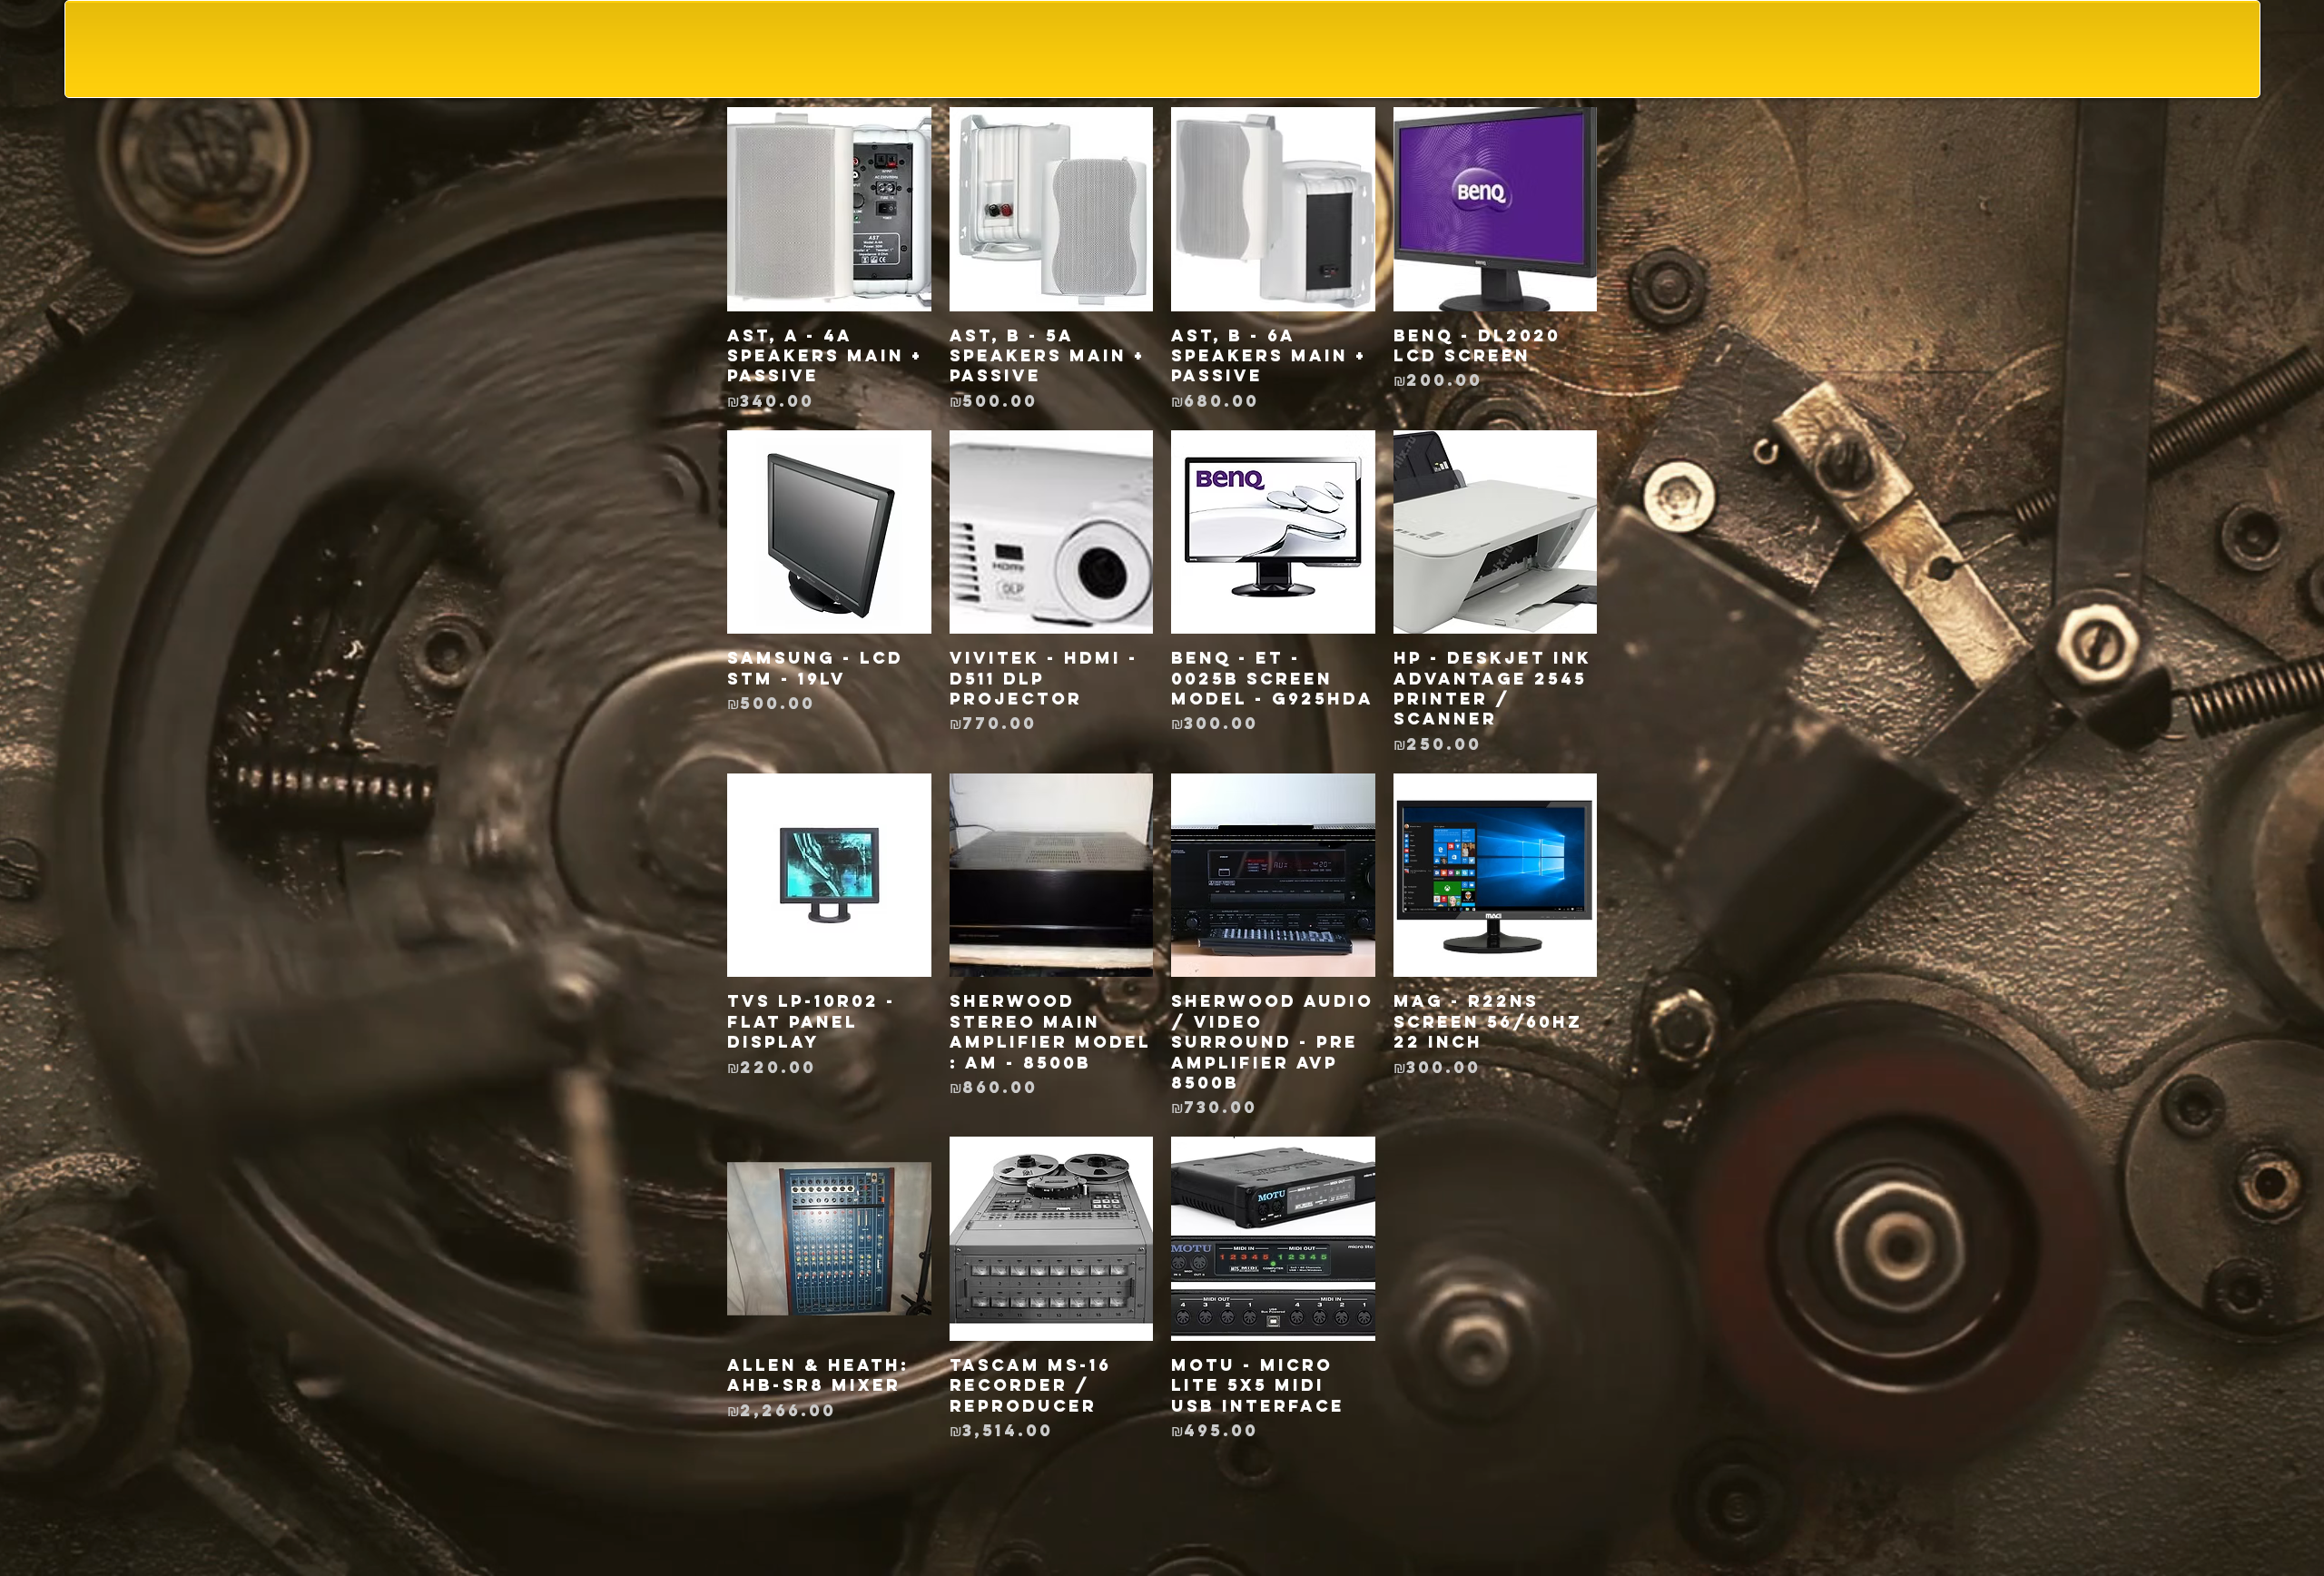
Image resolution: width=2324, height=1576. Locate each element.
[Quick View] (829, 209)
